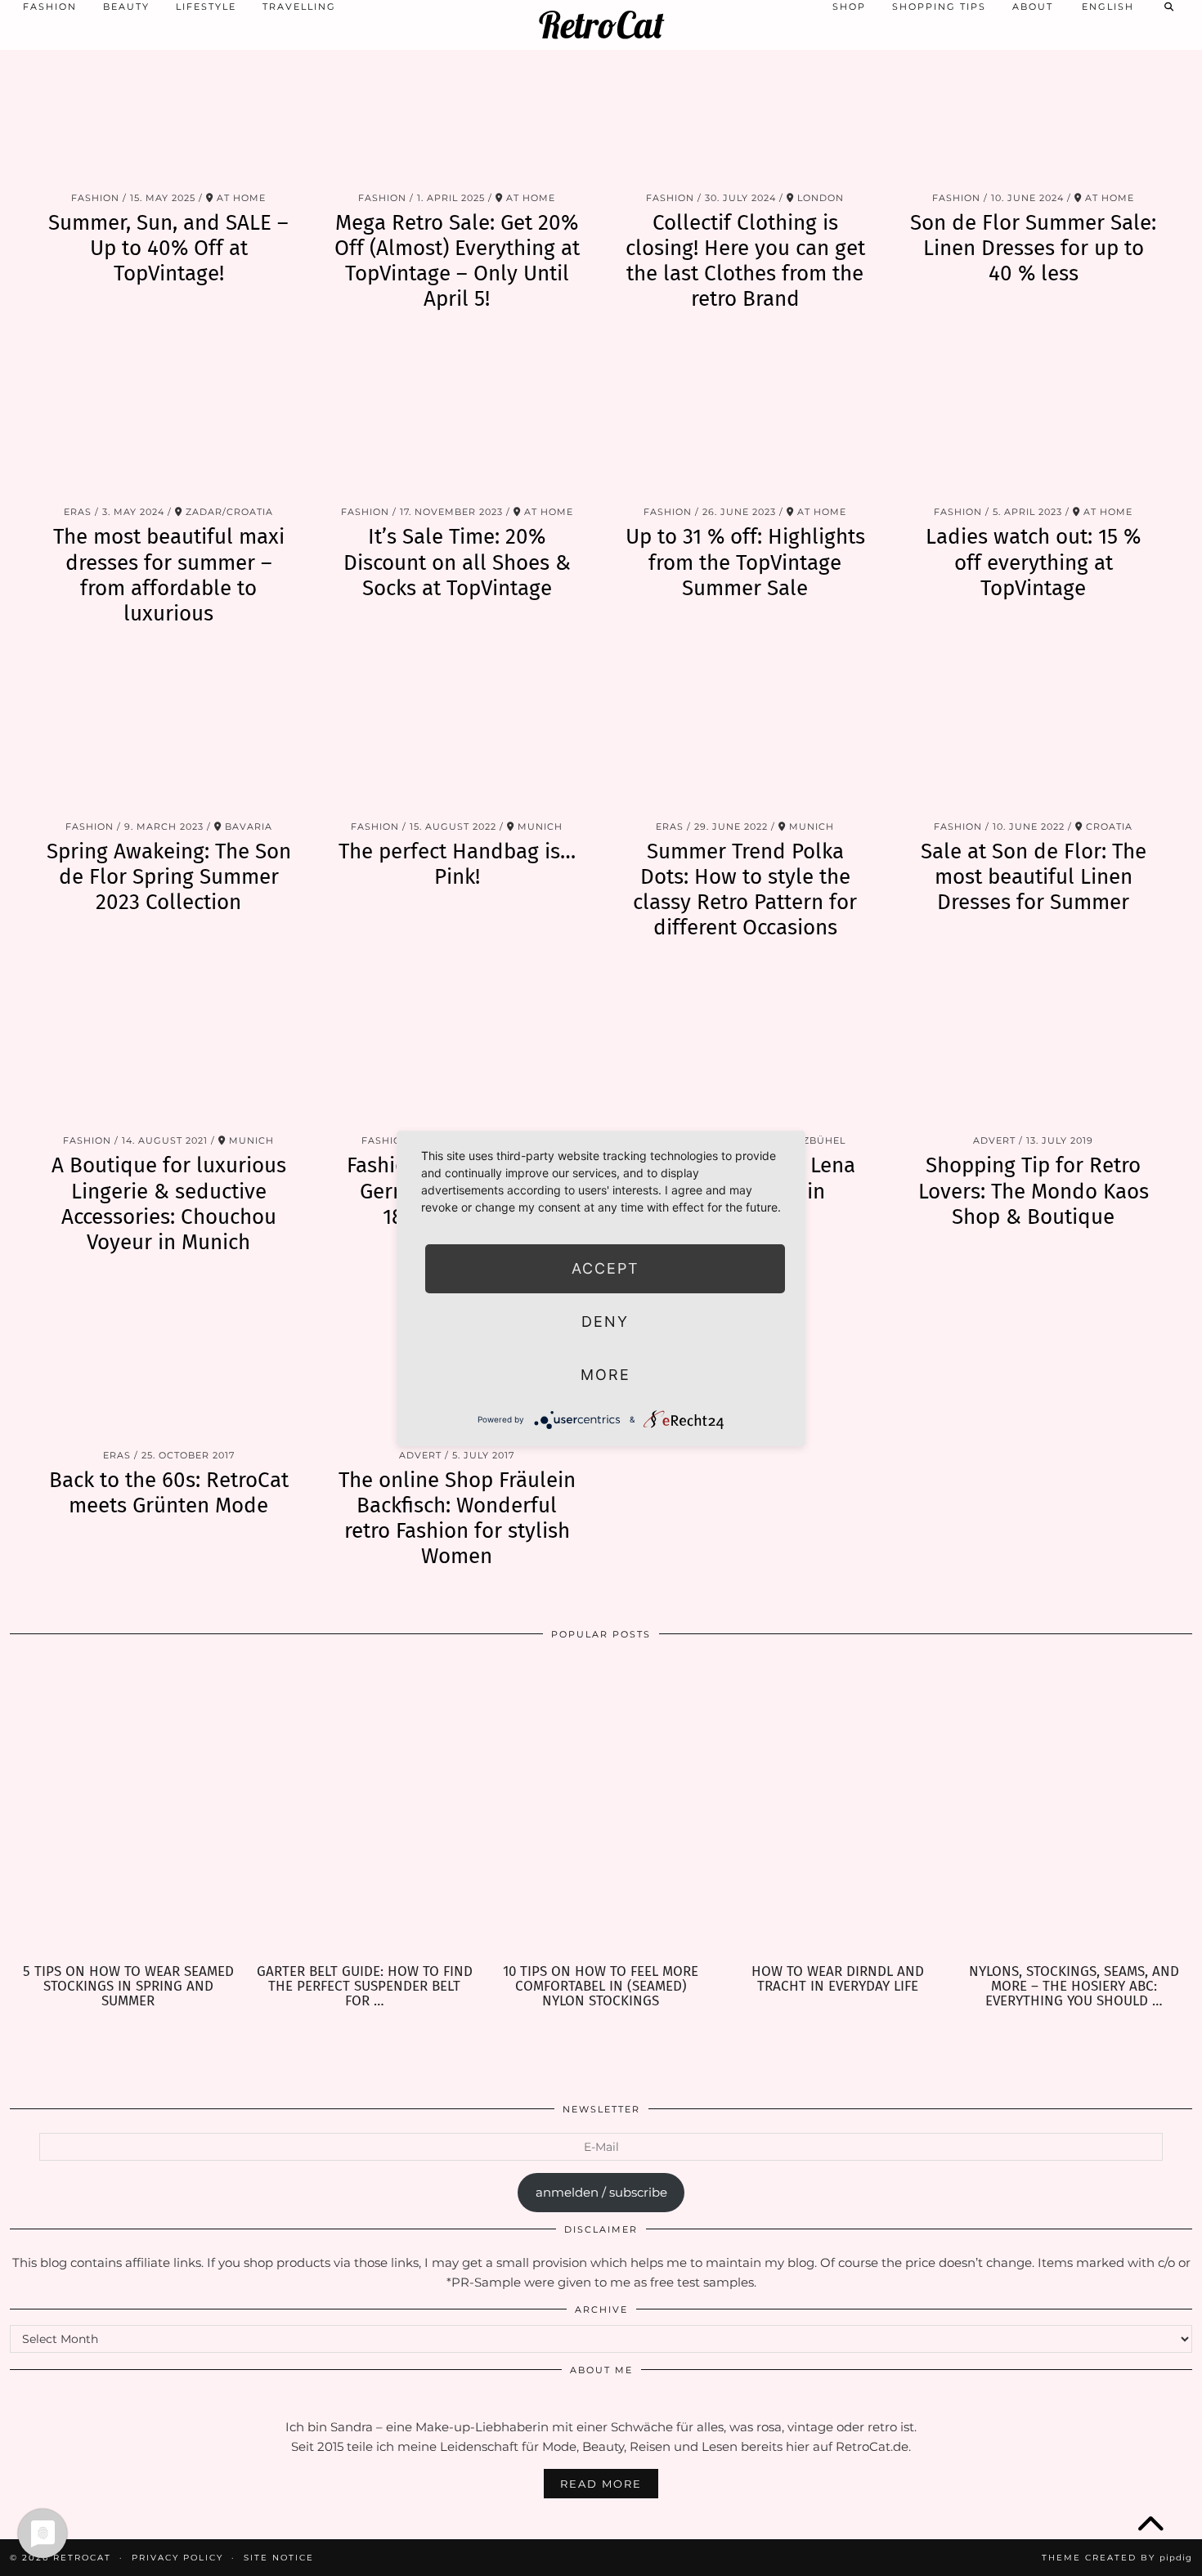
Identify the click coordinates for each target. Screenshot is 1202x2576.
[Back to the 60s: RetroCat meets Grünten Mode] (169, 1362)
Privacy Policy (177, 2558)
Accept (605, 1268)
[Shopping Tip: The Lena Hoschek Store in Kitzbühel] (745, 1048)
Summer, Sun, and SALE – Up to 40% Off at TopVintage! (168, 248)
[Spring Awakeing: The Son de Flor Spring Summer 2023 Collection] (169, 733)
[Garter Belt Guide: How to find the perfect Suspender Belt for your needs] (364, 1808)
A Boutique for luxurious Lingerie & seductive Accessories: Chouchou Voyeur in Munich (169, 1204)
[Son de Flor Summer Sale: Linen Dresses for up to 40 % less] (1034, 104)
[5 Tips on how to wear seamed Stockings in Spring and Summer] (128, 1808)
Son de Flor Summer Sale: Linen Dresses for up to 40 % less (1033, 248)
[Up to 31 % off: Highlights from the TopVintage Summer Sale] (745, 419)
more (605, 1375)
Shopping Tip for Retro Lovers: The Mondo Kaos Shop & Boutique (1034, 1191)
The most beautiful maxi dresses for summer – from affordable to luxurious (169, 575)
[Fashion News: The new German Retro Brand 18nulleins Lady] (457, 1048)
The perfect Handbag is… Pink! (457, 864)
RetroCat (601, 25)
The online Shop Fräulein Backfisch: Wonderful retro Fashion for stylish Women (457, 1519)
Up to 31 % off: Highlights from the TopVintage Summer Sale (745, 562)
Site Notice (279, 2558)
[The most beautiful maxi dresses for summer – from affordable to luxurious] (169, 419)
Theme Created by (1117, 2558)
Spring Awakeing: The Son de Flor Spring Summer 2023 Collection (169, 877)
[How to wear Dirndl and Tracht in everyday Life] (838, 1808)
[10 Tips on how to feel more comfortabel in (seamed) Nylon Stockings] (601, 1808)
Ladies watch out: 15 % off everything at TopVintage (1033, 562)
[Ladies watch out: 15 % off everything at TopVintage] (1034, 419)
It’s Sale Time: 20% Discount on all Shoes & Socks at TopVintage (457, 562)
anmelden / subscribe (601, 2192)
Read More (601, 2484)
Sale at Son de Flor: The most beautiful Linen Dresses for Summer (1034, 877)
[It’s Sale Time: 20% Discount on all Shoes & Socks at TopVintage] (457, 419)
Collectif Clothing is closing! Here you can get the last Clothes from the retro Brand (745, 261)
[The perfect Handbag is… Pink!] (457, 733)
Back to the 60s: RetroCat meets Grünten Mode (169, 1493)
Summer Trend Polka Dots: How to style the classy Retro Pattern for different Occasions (745, 890)
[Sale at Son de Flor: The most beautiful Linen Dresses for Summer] (1034, 733)
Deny (605, 1322)
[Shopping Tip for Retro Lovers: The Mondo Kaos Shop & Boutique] (1034, 1048)
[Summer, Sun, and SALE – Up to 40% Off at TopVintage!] (169, 104)
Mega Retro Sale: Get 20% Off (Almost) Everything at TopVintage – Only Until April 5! (457, 261)
